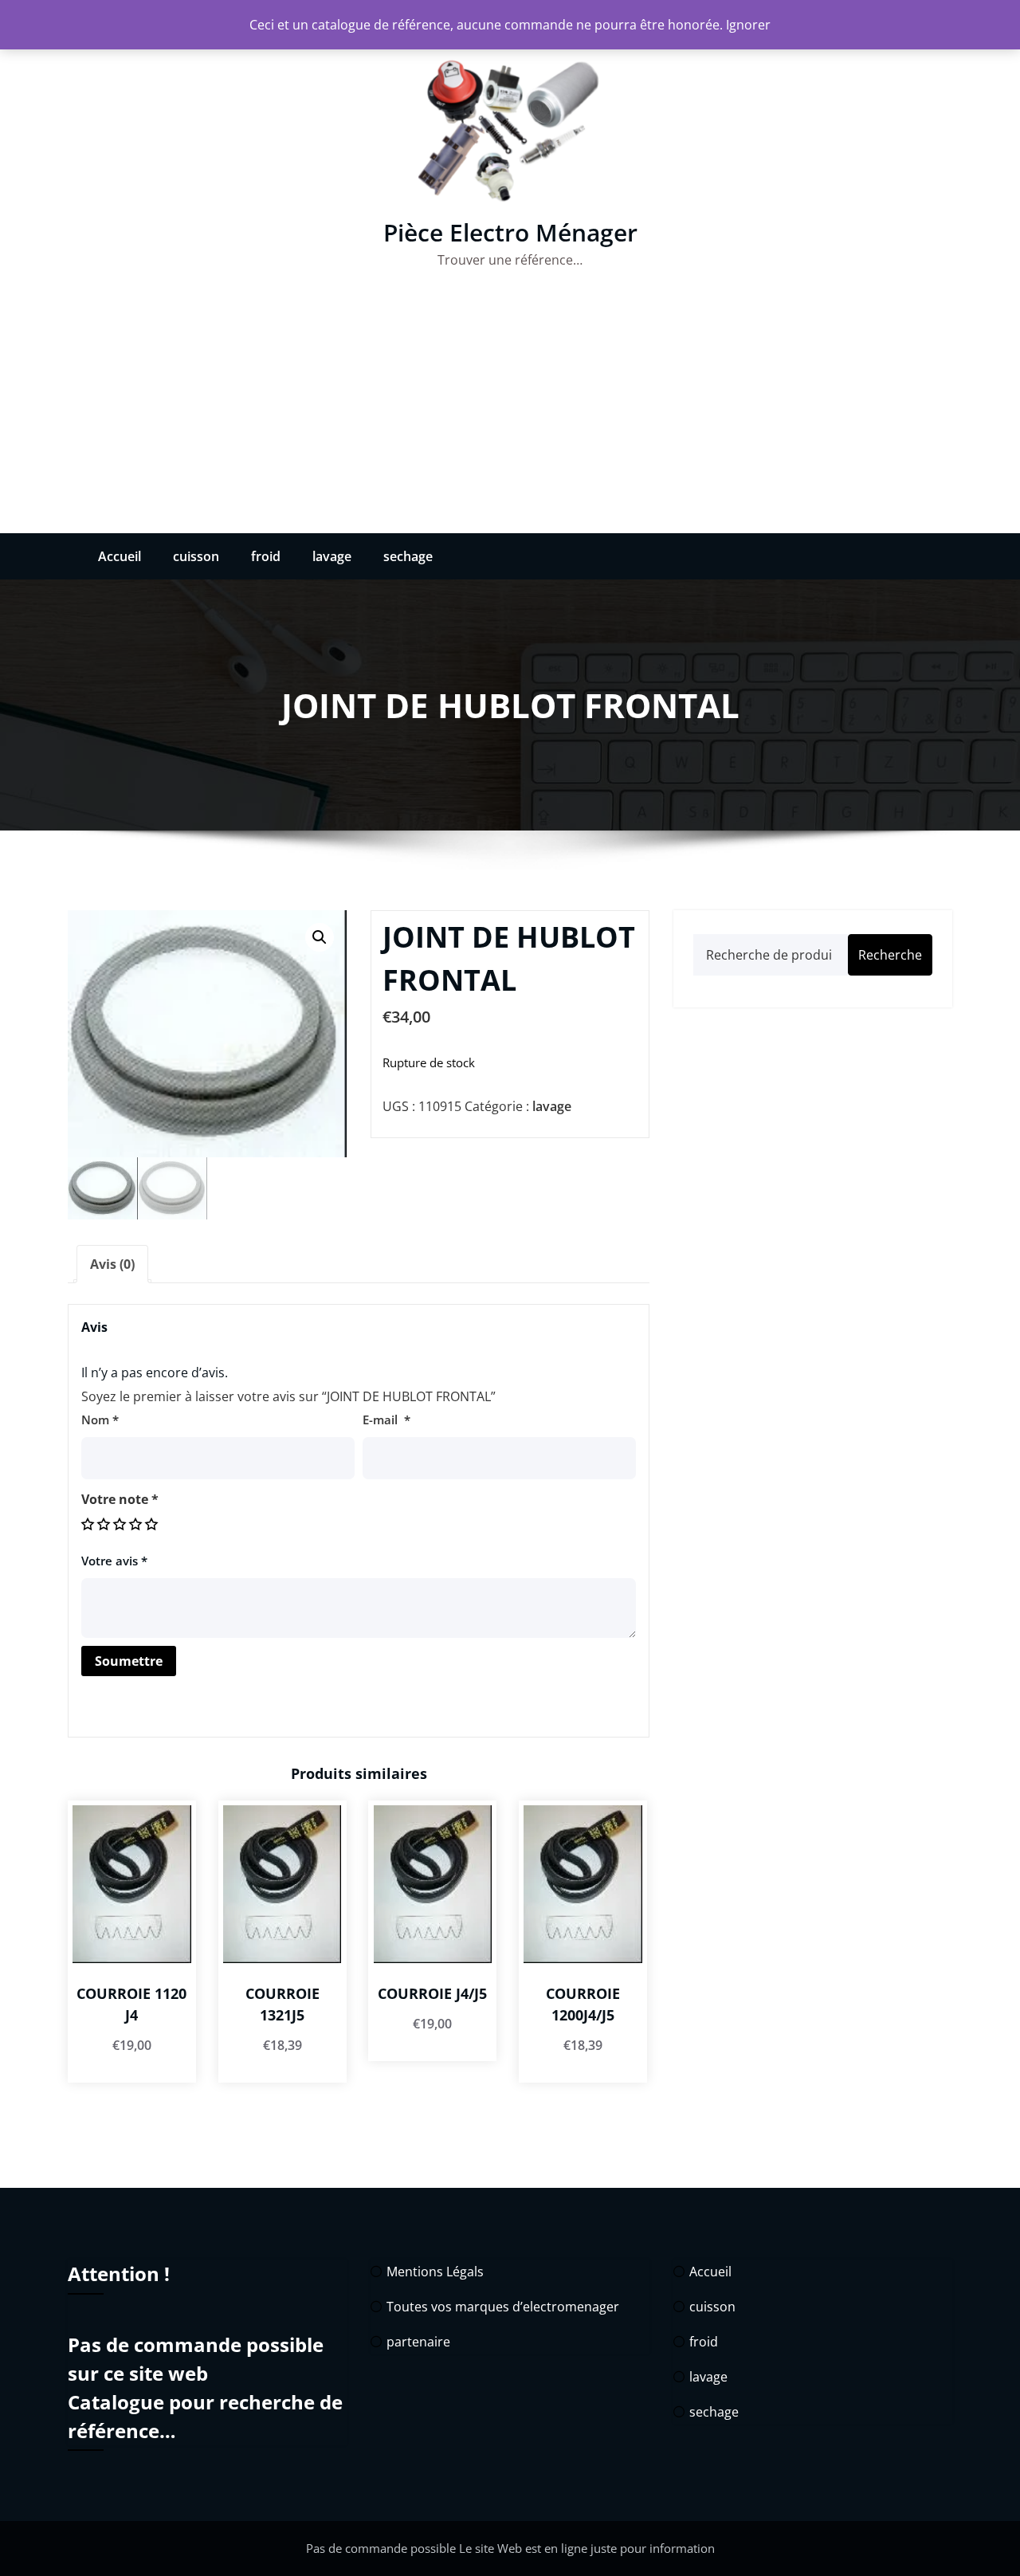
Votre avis (114, 1561)
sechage (408, 556)
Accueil (120, 556)
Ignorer (748, 25)
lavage (332, 556)
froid (266, 556)
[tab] (112, 1264)
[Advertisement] (510, 414)
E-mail (386, 1420)
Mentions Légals (435, 2272)
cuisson (196, 556)
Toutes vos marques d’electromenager (503, 2307)
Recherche (890, 955)
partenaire (418, 2342)
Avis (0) (112, 1264)
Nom (100, 1420)
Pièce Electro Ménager (510, 232)
